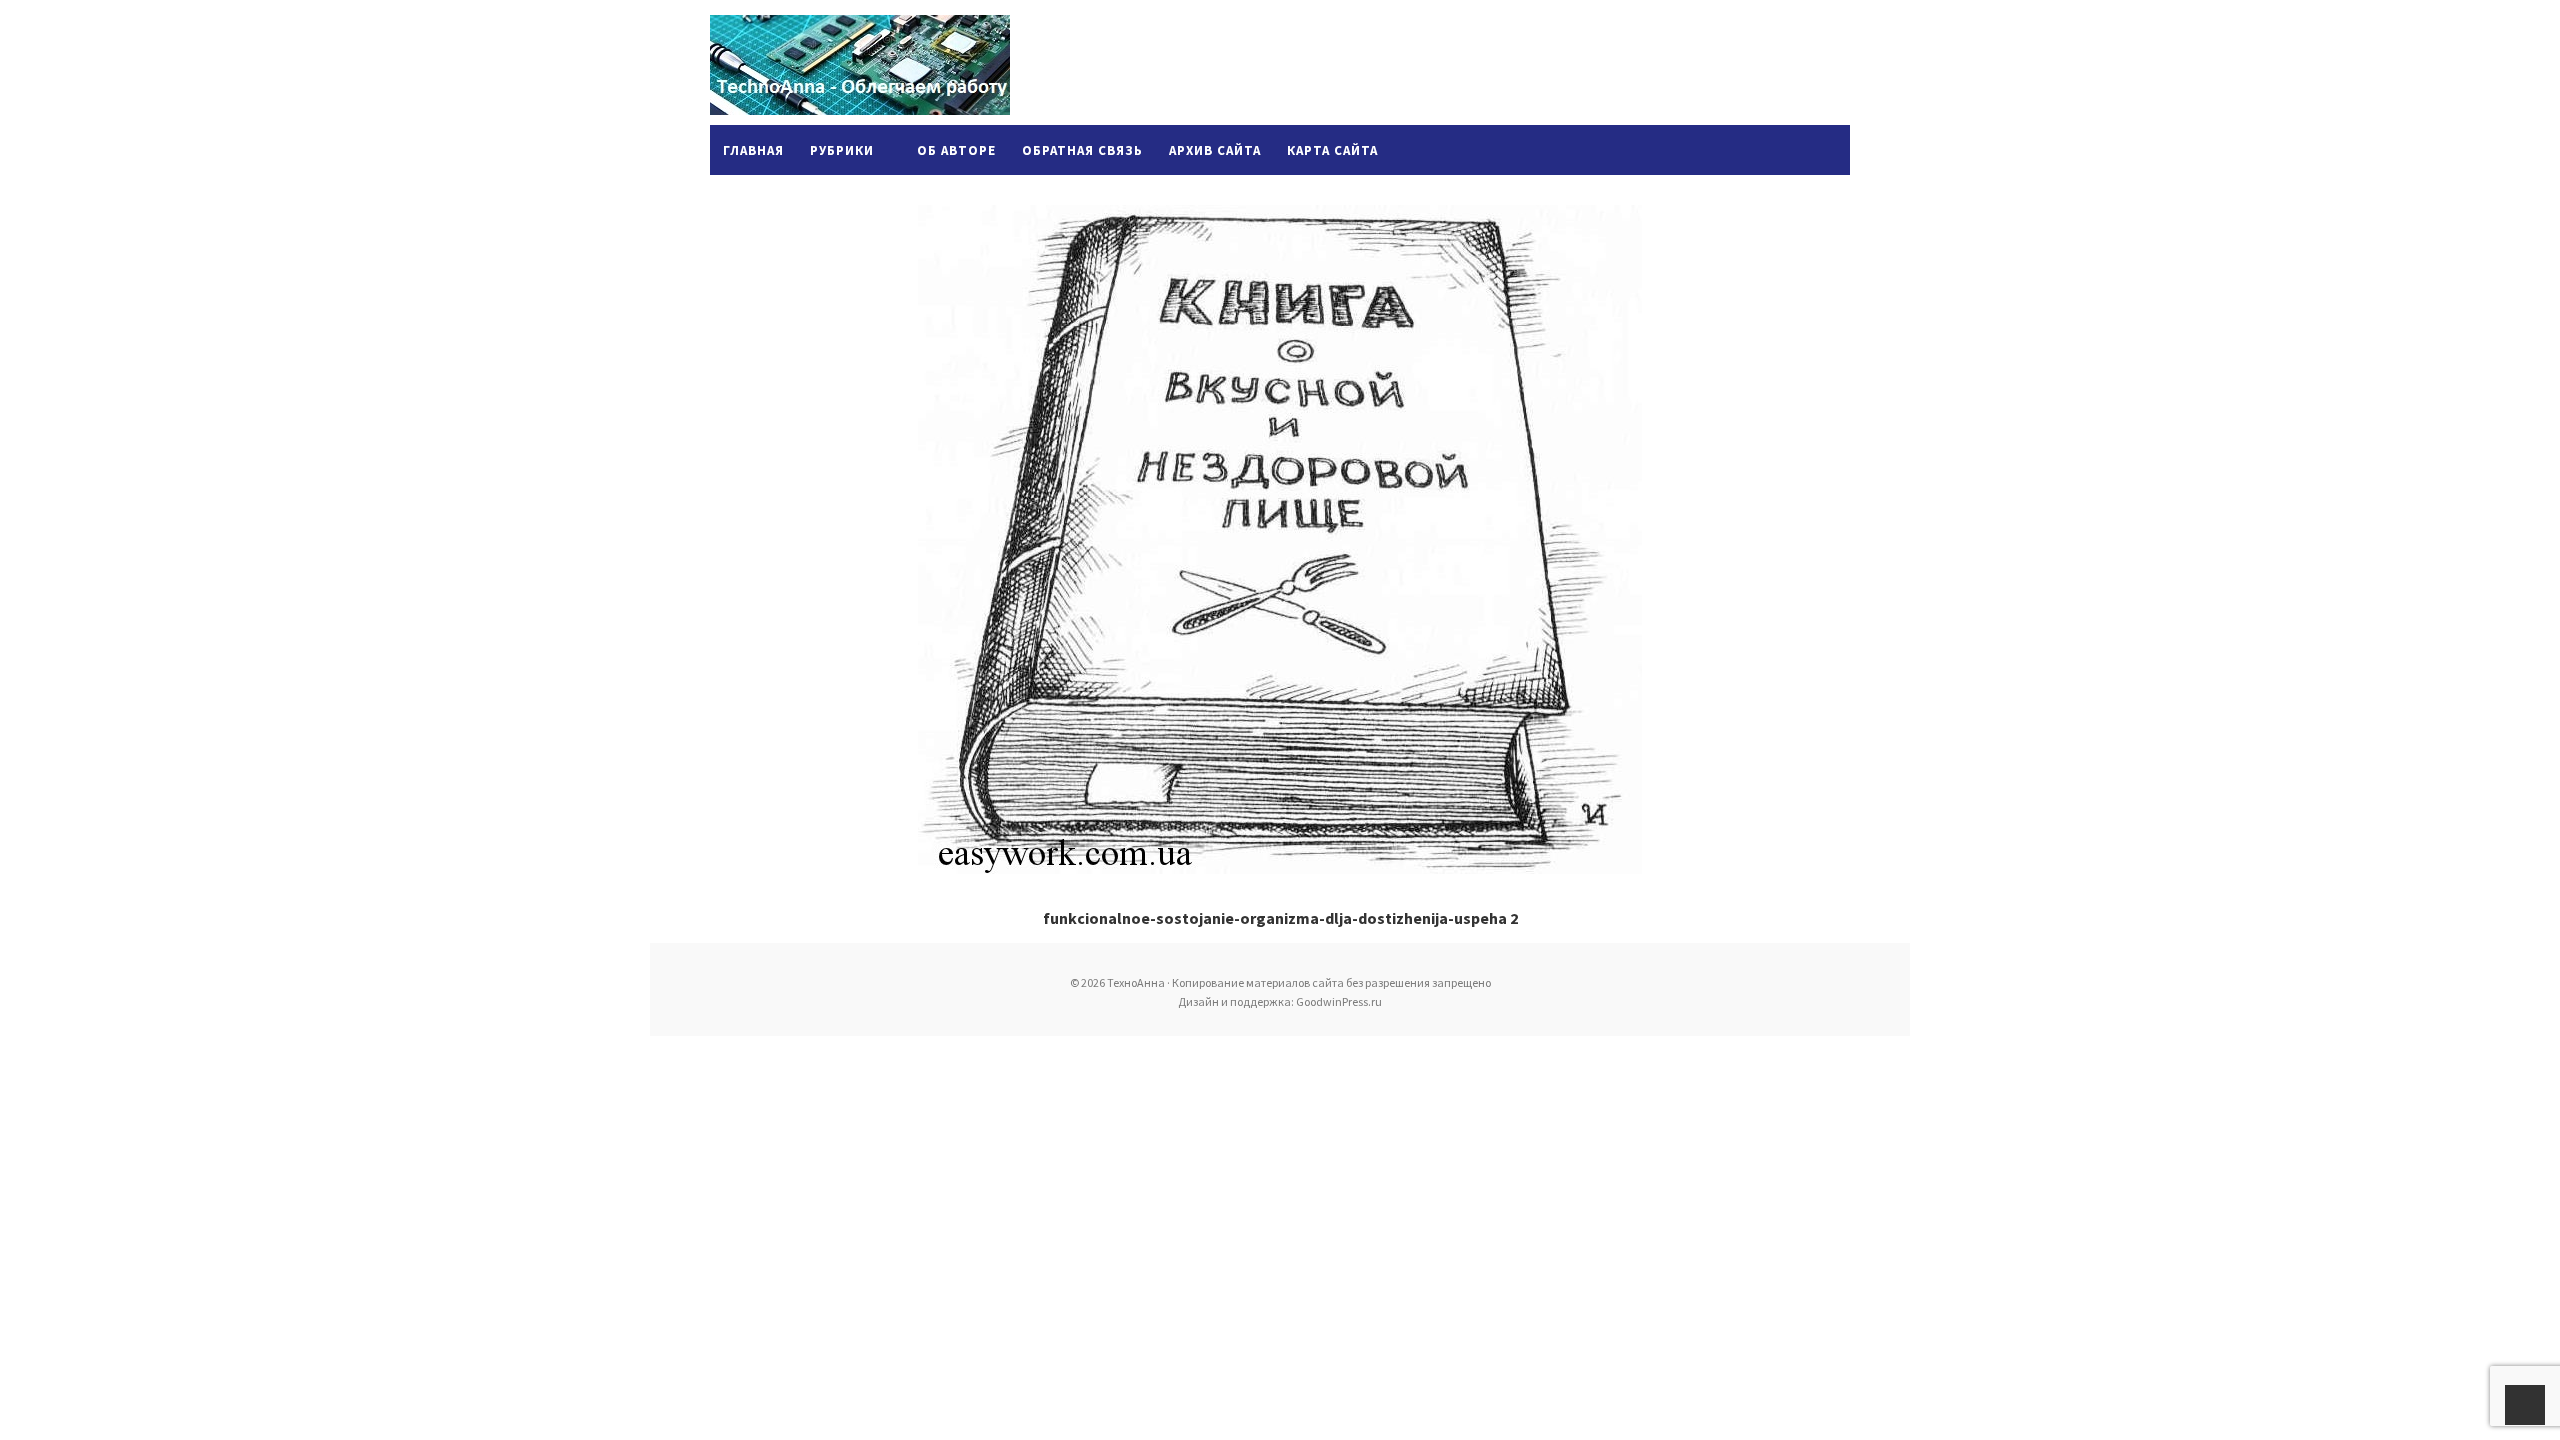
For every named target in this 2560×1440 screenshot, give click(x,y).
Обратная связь (1082, 150)
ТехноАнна (860, 65)
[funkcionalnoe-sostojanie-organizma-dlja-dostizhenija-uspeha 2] (1280, 539)
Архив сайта (1215, 150)
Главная (753, 150)
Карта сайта (1332, 150)
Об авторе (956, 150)
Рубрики (842, 150)
